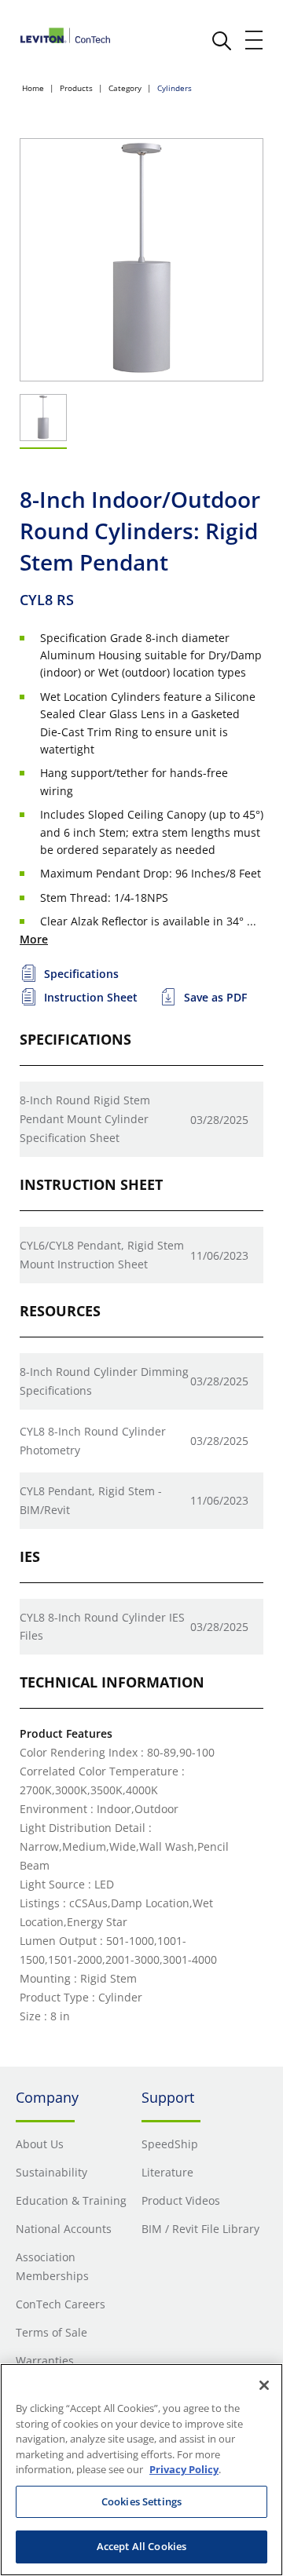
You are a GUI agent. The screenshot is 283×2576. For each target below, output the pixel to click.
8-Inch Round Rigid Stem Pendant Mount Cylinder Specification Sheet (85, 1119)
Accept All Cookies (141, 2546)
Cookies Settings (141, 2501)
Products (76, 88)
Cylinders (175, 88)
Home (33, 88)
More (34, 939)
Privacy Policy (184, 2469)
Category (125, 88)
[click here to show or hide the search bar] (222, 41)
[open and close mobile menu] (255, 40)
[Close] (264, 2385)
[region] (141, 2470)
